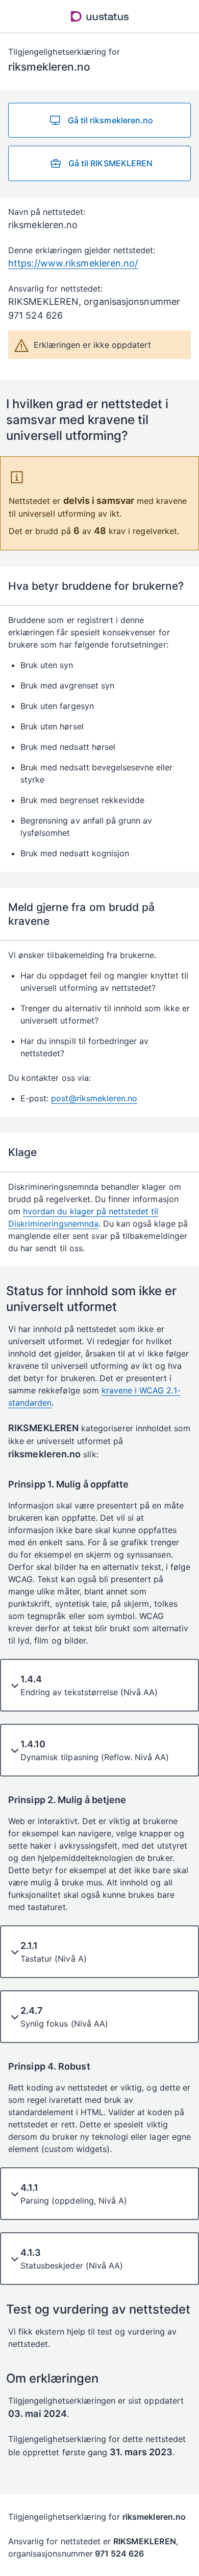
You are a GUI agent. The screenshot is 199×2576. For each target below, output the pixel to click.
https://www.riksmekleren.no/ (73, 263)
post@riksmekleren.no (94, 1098)
